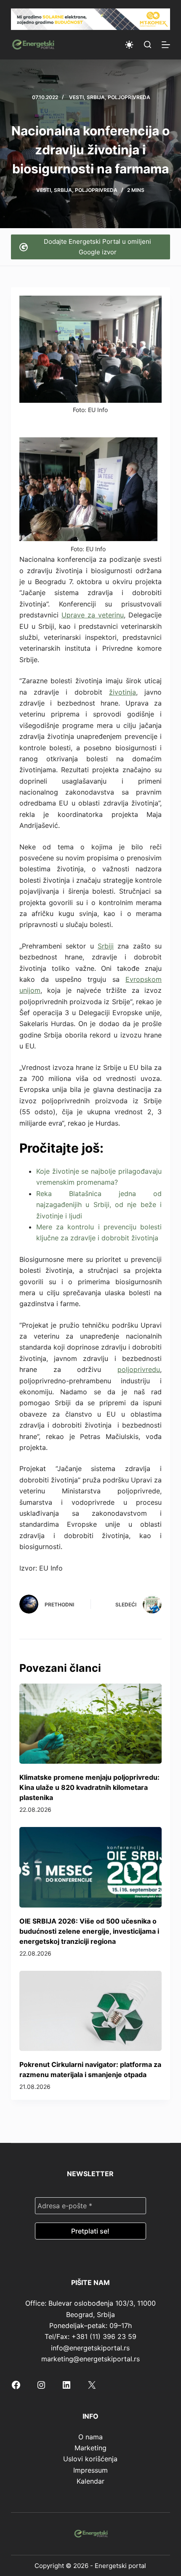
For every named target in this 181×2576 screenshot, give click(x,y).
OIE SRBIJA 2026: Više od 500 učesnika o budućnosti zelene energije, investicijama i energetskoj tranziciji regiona (89, 1931)
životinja (122, 692)
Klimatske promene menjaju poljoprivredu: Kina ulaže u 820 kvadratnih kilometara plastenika (89, 1787)
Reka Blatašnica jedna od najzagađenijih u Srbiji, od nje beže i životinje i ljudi (99, 1205)
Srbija (96, 97)
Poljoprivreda (129, 97)
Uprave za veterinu (93, 615)
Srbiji (106, 946)
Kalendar (90, 2481)
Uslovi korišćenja (90, 2459)
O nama (90, 2437)
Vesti (76, 97)
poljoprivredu (139, 1369)
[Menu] (166, 45)
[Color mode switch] (129, 45)
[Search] (148, 44)
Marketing (90, 2448)
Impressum (90, 2470)
